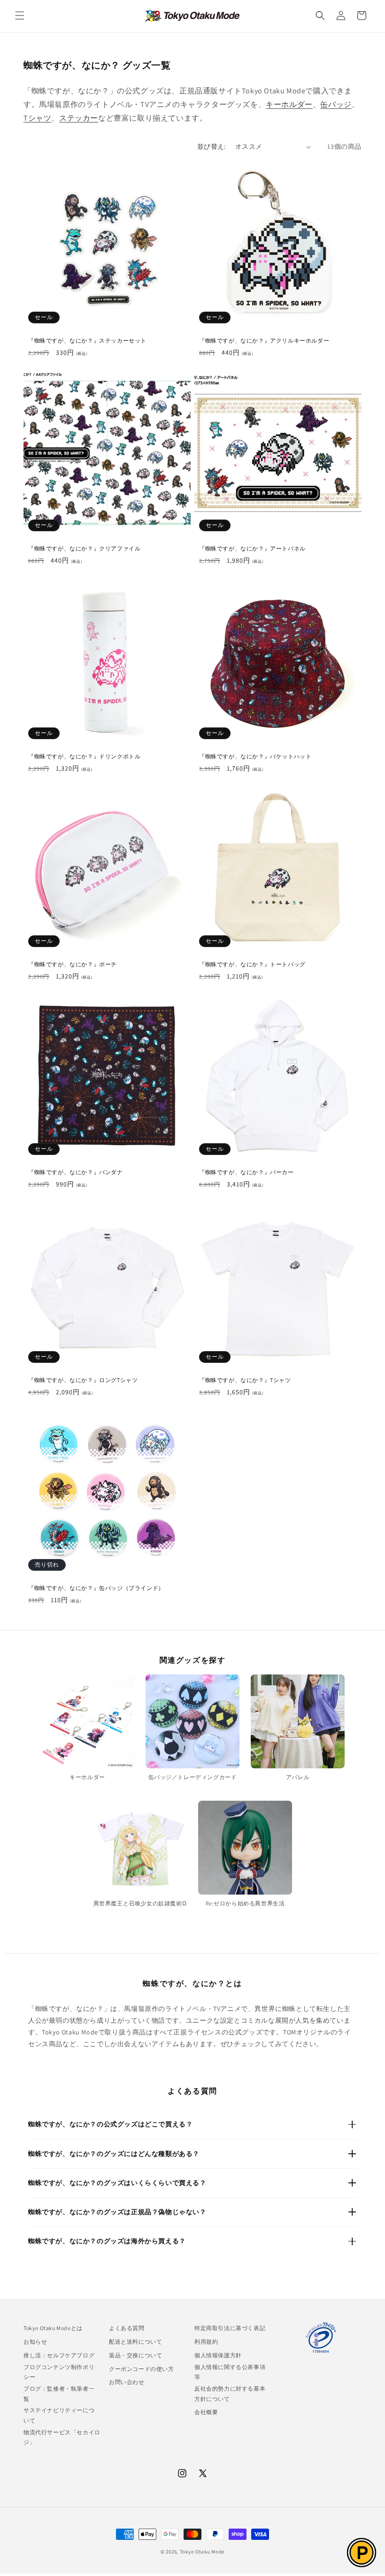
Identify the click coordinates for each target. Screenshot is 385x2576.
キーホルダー (289, 104)
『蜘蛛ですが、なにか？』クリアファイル (84, 548)
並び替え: (212, 146)
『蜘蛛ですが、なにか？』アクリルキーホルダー (264, 340)
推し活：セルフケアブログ (59, 2355)
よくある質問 (127, 2328)
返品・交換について (135, 2355)
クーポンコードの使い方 (142, 2369)
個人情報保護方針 (218, 2355)
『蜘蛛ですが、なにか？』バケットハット (255, 756)
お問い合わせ (127, 2382)
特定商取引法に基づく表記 (230, 2328)
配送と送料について (135, 2342)
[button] (20, 15)
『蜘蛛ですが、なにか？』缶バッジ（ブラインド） (96, 1588)
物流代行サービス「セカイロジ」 (62, 2437)
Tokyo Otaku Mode (202, 2552)
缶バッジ (336, 104)
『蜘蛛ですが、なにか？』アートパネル (252, 548)
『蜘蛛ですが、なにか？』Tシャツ (245, 1380)
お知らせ (35, 2342)
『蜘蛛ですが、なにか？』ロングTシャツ (83, 1380)
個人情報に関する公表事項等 (230, 2372)
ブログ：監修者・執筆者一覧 (59, 2394)
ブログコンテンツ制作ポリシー (59, 2372)
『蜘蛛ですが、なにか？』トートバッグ (252, 964)
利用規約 (206, 2342)
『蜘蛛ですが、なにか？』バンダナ (76, 1172)
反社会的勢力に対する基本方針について (230, 2394)
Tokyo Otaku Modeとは (53, 2328)
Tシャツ (37, 118)
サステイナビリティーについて (59, 2415)
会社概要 (206, 2412)
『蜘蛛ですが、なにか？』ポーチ (73, 964)
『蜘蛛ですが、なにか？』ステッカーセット (87, 340)
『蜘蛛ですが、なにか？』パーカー (246, 1172)
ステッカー (79, 118)
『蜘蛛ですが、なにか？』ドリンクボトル (84, 756)
